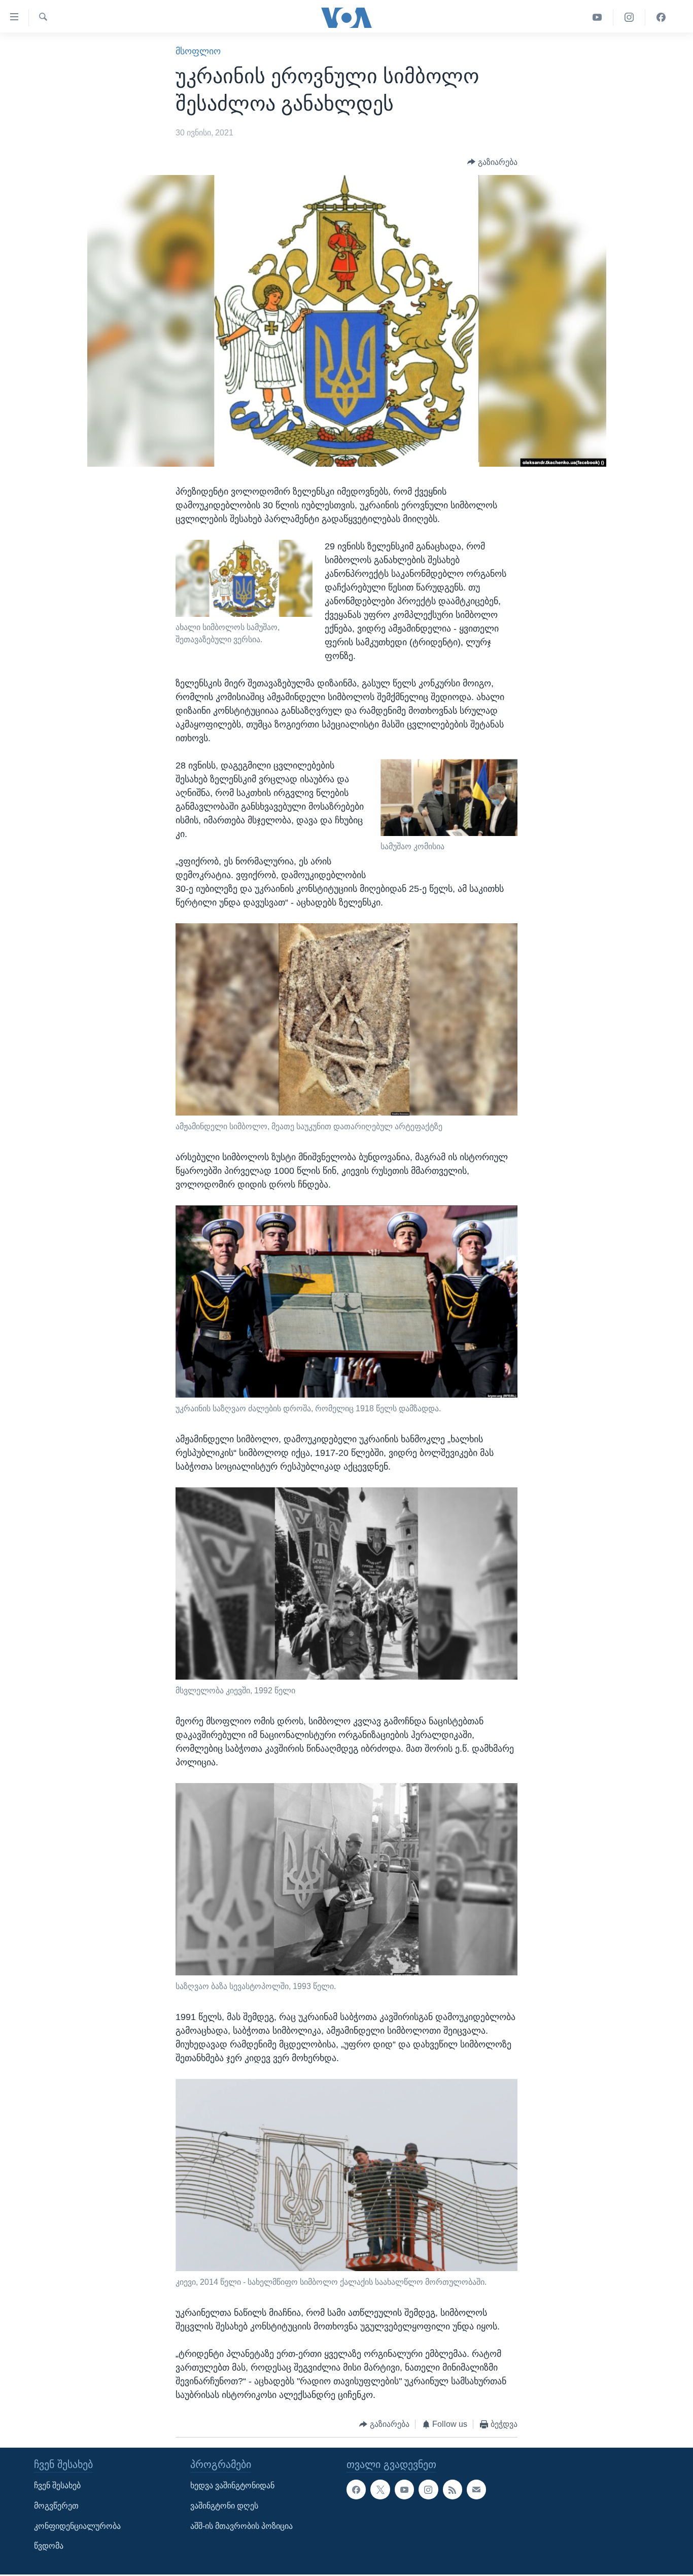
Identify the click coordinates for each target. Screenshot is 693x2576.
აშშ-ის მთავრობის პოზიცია (241, 2526)
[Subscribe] (476, 2489)
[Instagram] (629, 18)
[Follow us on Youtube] (404, 2489)
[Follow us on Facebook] (356, 2489)
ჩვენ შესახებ (57, 2485)
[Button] (492, 162)
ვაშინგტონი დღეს (224, 2506)
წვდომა (49, 2546)
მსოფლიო (198, 51)
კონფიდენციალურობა (77, 2526)
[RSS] (453, 2489)
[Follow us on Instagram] (428, 2489)
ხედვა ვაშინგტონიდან (232, 2485)
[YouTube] (597, 18)
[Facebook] (661, 18)
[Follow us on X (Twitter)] (380, 2489)
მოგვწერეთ (56, 2506)
